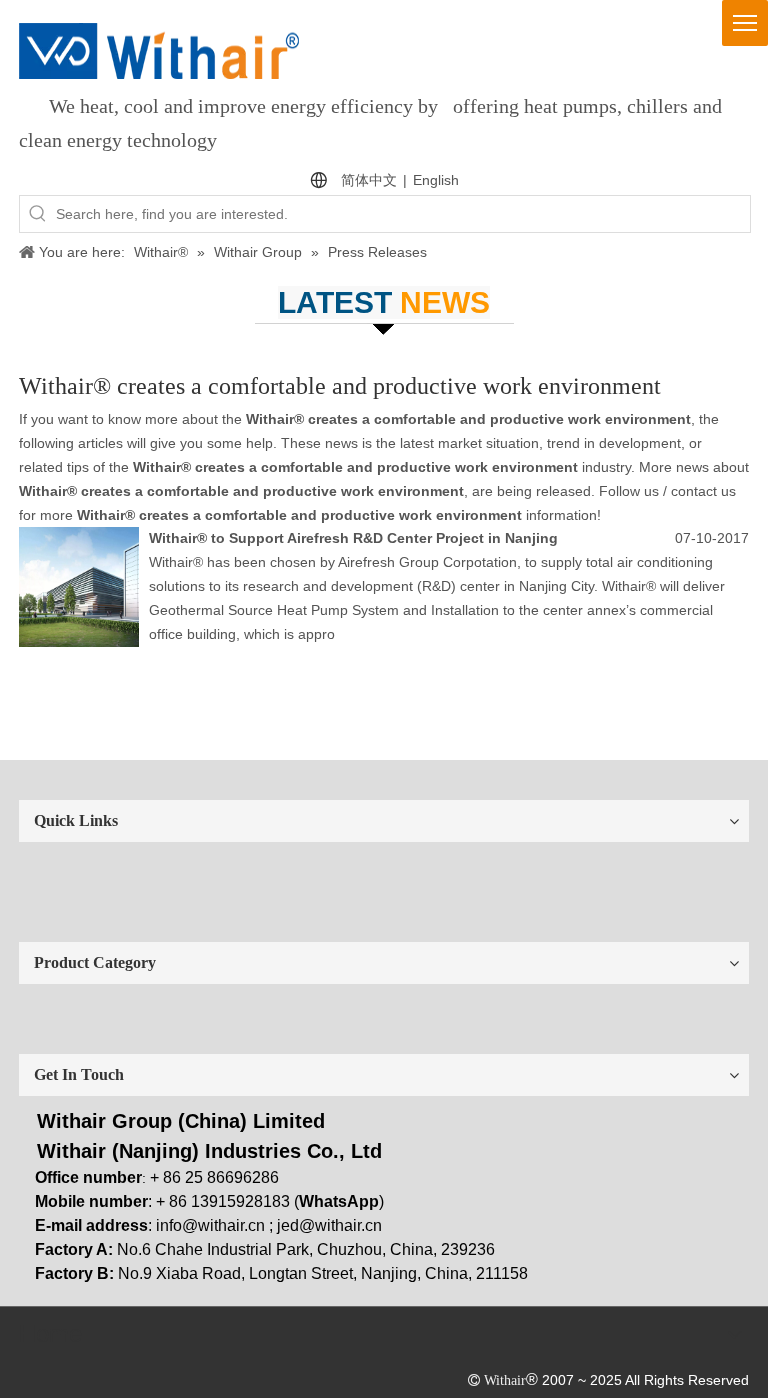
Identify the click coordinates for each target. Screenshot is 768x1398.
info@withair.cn (210, 1225)
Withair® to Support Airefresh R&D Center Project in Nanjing (353, 538)
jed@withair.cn (329, 1225)
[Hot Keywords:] (38, 214)
